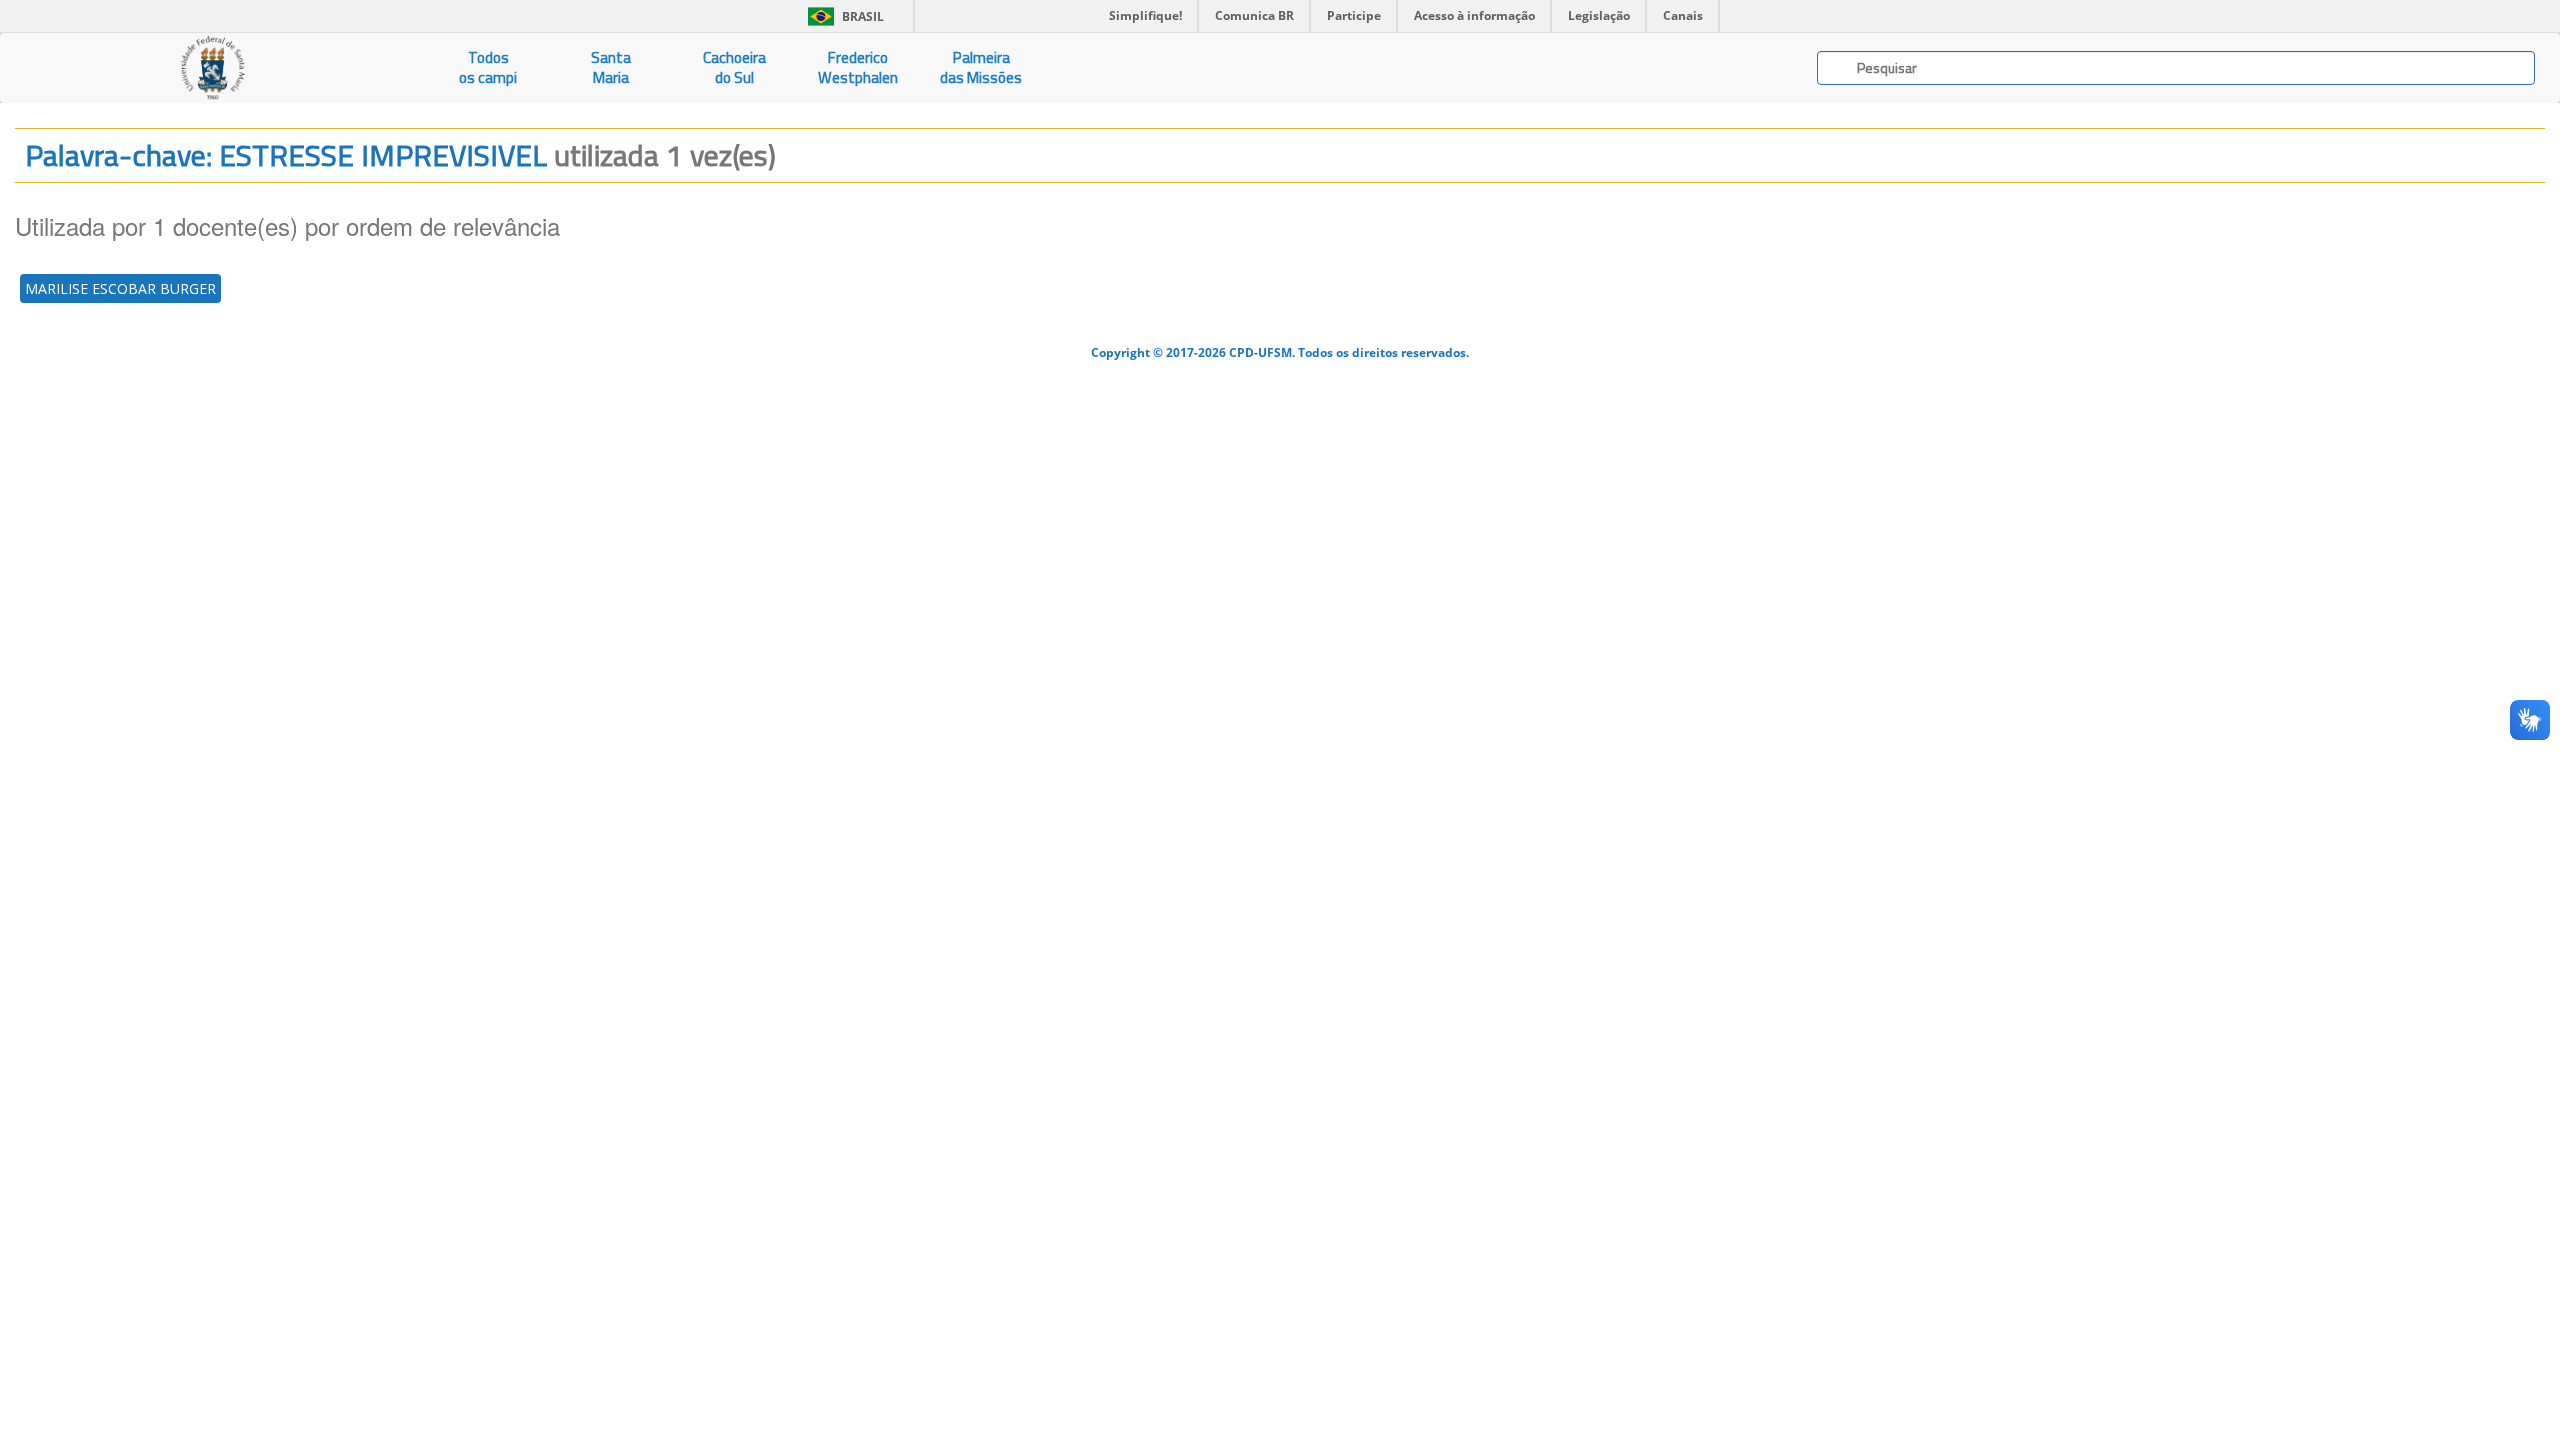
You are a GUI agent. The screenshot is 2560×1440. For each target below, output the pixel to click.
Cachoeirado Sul (734, 67)
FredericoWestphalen (858, 67)
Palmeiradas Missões (981, 67)
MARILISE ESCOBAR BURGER (120, 288)
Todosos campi (488, 67)
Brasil (842, 16)
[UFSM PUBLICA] (213, 68)
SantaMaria (611, 67)
